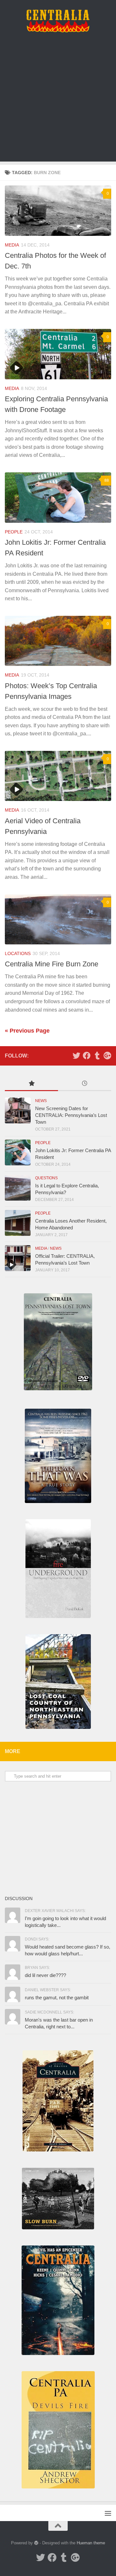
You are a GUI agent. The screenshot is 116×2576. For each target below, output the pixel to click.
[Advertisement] (58, 103)
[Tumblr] (97, 1056)
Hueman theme (91, 2543)
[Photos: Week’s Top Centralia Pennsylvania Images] (58, 641)
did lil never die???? (45, 1975)
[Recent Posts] (85, 1084)
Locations (18, 953)
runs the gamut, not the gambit (57, 1998)
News (41, 1101)
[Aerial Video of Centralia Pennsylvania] (58, 776)
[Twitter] (76, 1056)
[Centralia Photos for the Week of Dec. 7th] (58, 211)
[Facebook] (87, 1056)
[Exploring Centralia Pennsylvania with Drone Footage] (58, 354)
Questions (46, 1178)
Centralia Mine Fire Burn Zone (52, 964)
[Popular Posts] (31, 1084)
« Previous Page (27, 1031)
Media (12, 245)
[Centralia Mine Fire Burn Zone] (58, 919)
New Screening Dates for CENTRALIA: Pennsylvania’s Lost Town (71, 1115)
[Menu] (108, 2513)
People (14, 532)
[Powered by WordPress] (36, 2543)
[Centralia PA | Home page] (58, 21)
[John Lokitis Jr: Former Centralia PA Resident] (58, 498)
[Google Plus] (107, 1056)
